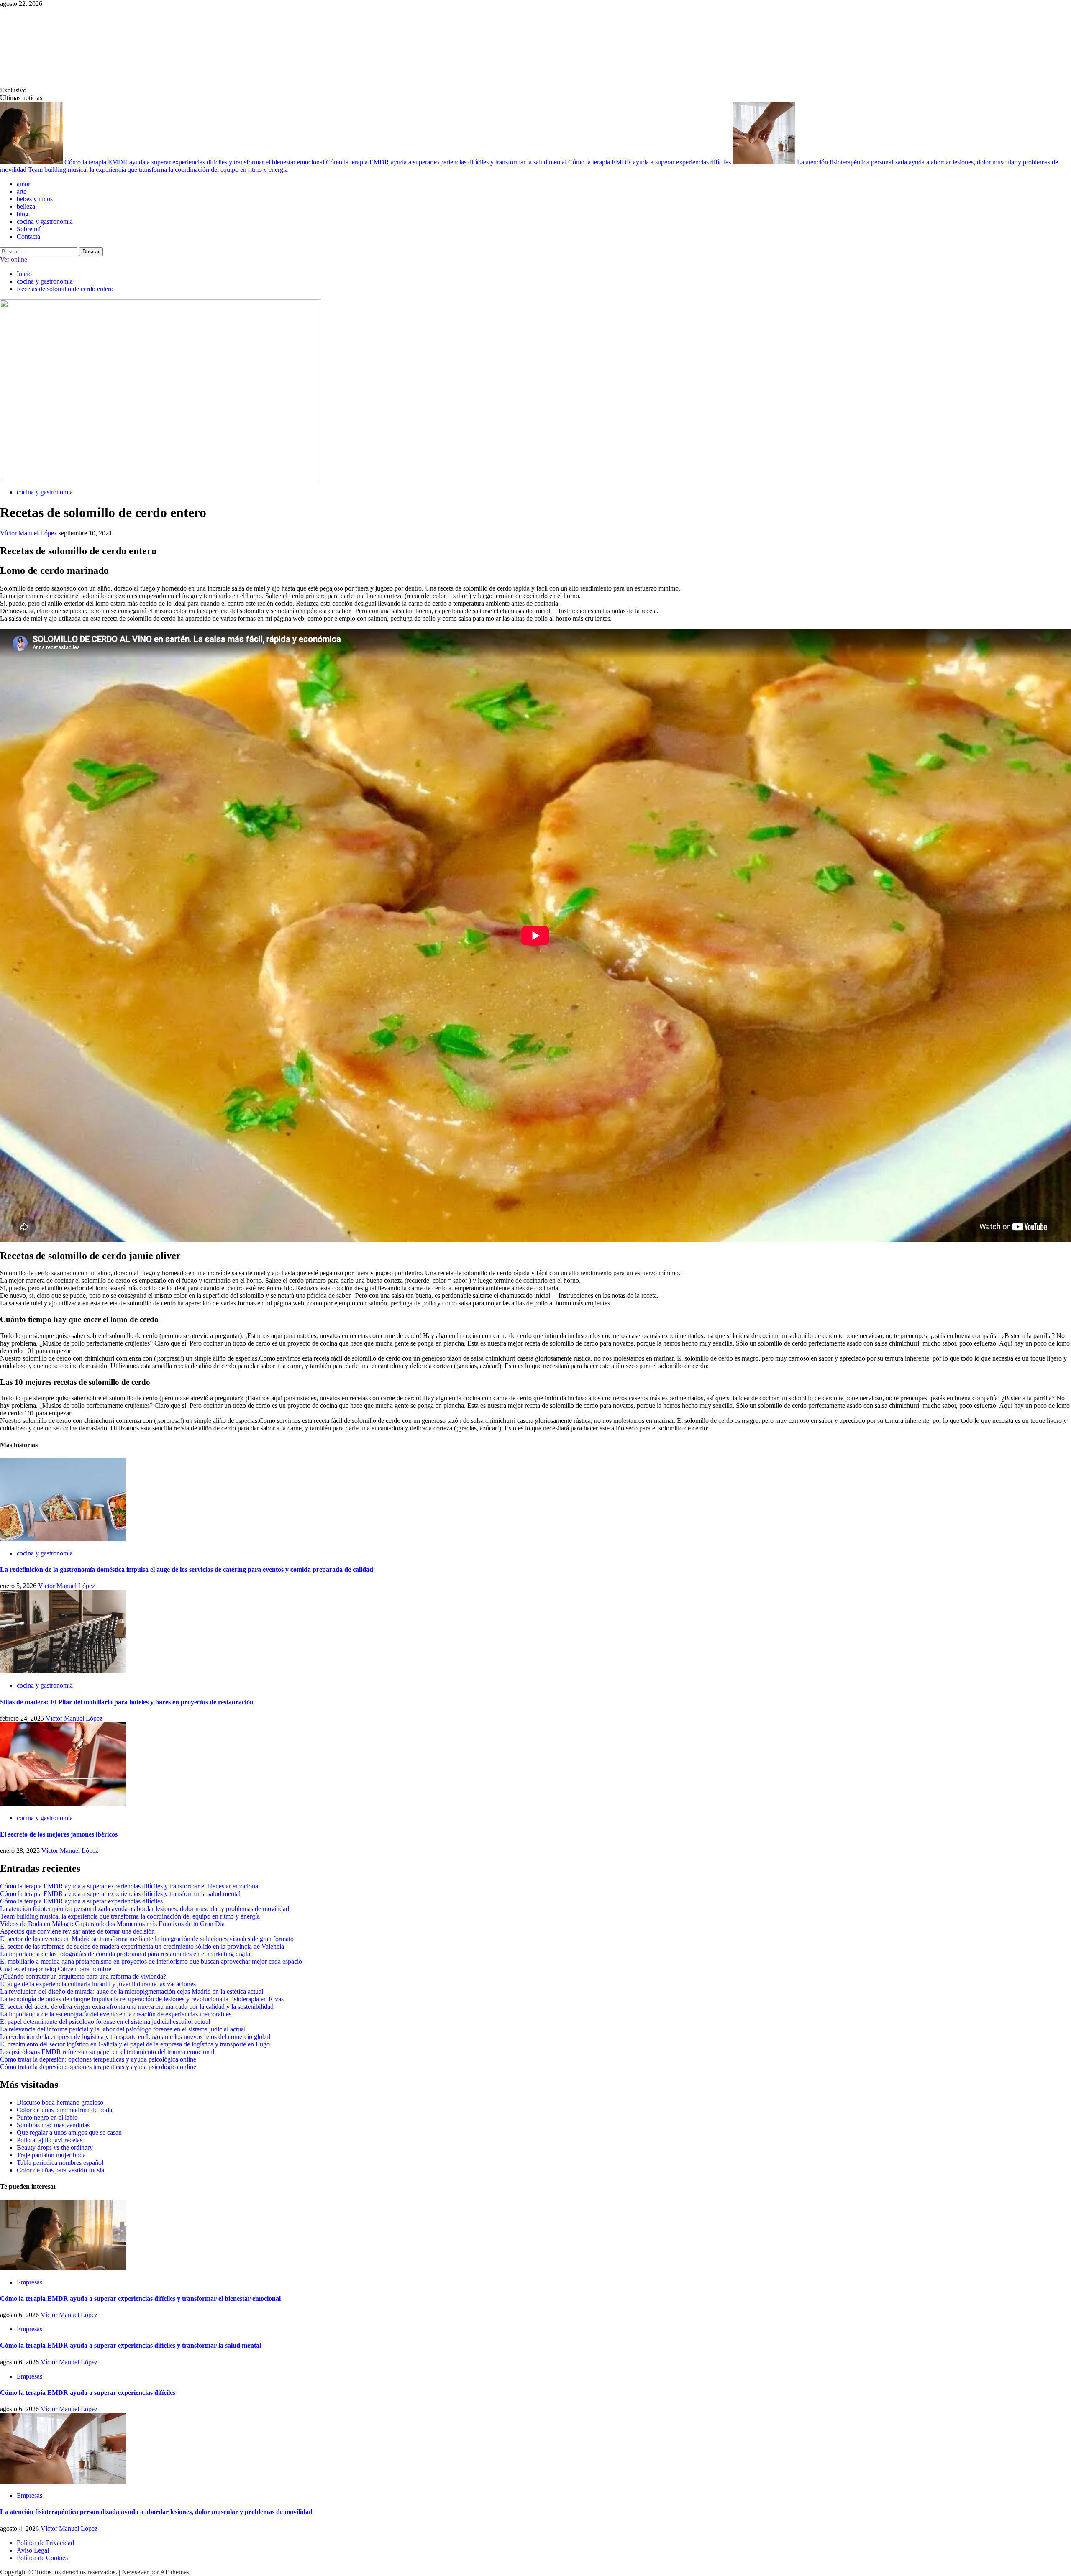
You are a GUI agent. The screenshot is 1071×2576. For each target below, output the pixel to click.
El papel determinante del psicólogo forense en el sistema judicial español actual (105, 2022)
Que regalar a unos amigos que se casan (69, 2132)
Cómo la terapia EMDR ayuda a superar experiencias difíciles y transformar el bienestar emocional (195, 162)
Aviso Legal (33, 2550)
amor (23, 184)
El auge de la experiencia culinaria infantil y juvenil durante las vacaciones (98, 1984)
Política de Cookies (42, 2558)
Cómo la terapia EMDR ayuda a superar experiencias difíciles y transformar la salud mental (447, 162)
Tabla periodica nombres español (60, 2163)
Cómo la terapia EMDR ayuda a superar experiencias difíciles (650, 162)
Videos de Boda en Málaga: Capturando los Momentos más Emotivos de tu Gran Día (112, 1924)
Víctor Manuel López (29, 533)
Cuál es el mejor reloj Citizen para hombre (56, 1969)
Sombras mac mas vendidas (53, 2125)
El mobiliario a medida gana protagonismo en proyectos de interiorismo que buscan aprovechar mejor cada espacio (151, 1961)
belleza (26, 206)
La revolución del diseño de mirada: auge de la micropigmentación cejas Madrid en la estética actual (132, 1991)
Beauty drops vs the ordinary (55, 2148)
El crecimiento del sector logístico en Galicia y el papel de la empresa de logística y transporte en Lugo (135, 2044)
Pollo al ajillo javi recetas (50, 2140)
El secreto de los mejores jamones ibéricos (59, 1834)
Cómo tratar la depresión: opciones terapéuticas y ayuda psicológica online (98, 2059)
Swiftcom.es (63, 47)
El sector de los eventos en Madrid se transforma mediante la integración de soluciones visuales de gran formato (147, 1939)
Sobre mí (29, 229)
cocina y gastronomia (45, 221)
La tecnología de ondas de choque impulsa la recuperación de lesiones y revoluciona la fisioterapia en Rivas (142, 1999)
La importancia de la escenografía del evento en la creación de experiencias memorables (116, 2014)
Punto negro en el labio (47, 2117)
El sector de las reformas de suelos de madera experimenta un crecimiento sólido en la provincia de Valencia (142, 1946)
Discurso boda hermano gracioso (60, 2102)
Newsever (135, 2572)
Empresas (29, 2282)
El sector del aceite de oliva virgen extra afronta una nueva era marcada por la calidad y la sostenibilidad (137, 2007)
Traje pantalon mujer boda (51, 2155)
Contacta (28, 237)
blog (23, 214)
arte (22, 191)
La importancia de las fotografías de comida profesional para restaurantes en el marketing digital (126, 1954)
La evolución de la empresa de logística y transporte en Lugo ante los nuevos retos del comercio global (135, 2037)
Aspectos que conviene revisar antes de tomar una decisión (77, 1931)
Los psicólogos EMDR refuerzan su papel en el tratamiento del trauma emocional (107, 2052)
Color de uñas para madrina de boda (64, 2110)
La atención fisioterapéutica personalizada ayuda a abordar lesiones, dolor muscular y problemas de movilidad (145, 1909)
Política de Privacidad (45, 2543)
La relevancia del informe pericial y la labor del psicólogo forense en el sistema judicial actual (123, 2029)
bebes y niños (35, 199)
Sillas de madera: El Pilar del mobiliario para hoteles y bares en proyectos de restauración (127, 1702)
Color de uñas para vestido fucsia (60, 2170)
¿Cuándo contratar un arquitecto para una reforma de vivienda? (83, 1976)
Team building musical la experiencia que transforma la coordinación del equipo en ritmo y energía (158, 170)
